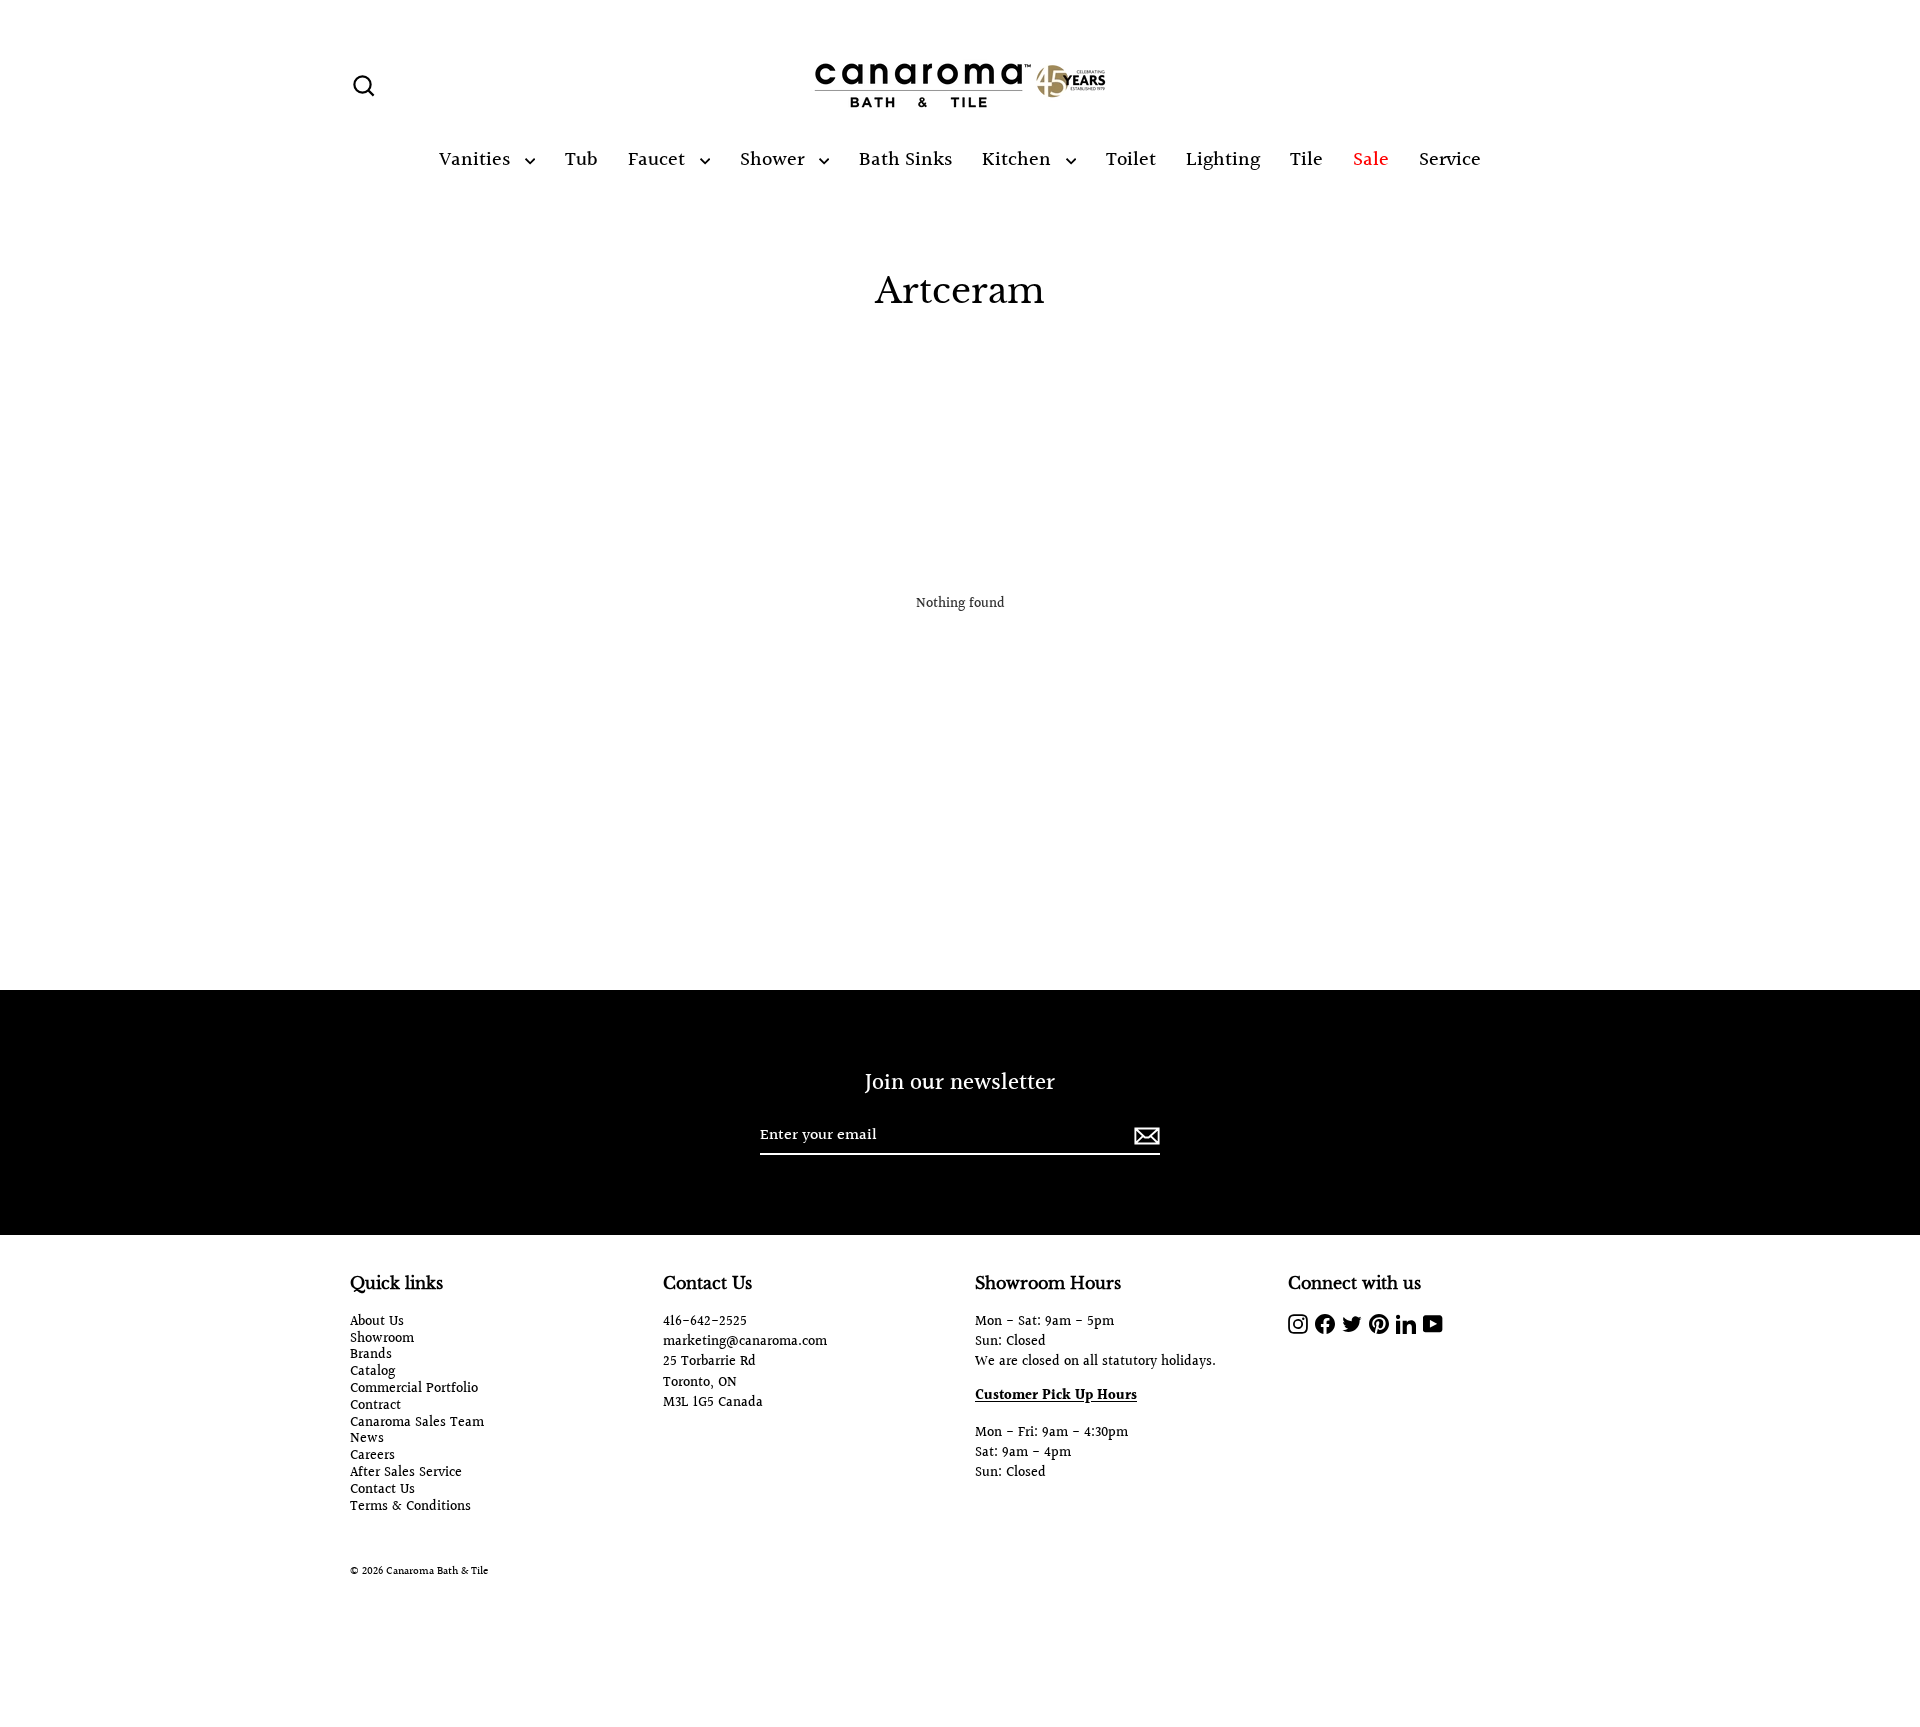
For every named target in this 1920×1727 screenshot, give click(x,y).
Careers (372, 1456)
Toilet (1131, 160)
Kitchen (1019, 160)
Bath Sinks (905, 160)
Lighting (1223, 160)
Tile (1306, 160)
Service (1450, 160)
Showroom (382, 1339)
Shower (774, 160)
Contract (375, 1406)
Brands (371, 1355)
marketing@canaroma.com (745, 1342)
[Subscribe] (1144, 1136)
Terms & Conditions (410, 1507)
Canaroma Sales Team (417, 1423)
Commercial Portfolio (414, 1389)
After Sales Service (406, 1473)
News (367, 1439)
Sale (1371, 160)
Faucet (659, 160)
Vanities (477, 160)
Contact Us (382, 1490)
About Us (377, 1322)
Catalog (372, 1372)
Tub (581, 160)
